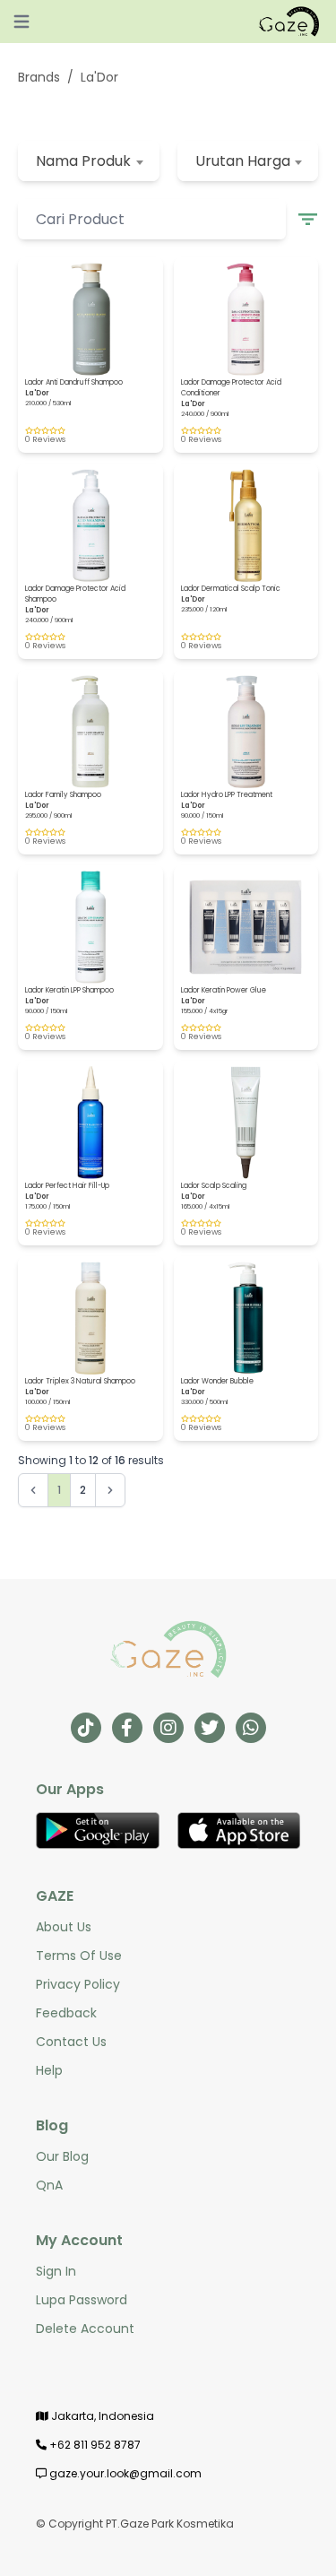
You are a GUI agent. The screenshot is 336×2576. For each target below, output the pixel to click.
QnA (49, 2185)
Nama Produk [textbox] (83, 161)
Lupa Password (82, 2300)
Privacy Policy (78, 1984)
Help (49, 2070)
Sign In (56, 2271)
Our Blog (62, 2156)
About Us (64, 1927)
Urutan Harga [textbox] (243, 161)
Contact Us (71, 2042)
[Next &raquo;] (110, 1490)
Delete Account (85, 2329)
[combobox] (89, 161)
